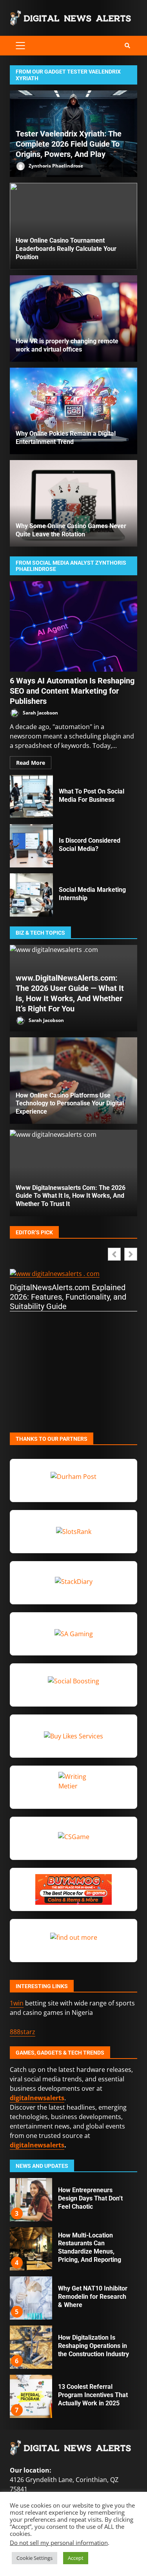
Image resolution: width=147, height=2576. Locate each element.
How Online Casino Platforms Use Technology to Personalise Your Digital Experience (70, 1104)
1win (17, 2003)
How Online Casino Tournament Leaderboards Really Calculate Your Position (66, 249)
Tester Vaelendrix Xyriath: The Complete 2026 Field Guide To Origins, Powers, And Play (69, 144)
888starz (23, 2032)
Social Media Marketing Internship (31, 895)
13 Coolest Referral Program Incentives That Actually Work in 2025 (31, 2347)
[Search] (127, 46)
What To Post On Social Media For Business (31, 797)
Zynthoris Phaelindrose (55, 165)
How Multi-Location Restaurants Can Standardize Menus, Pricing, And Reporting (31, 2200)
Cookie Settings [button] (34, 2558)
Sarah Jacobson (40, 713)
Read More (31, 763)
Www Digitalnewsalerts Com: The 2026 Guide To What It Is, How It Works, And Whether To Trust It (71, 1196)
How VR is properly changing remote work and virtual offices (73, 319)
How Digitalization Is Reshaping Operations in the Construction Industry (31, 2298)
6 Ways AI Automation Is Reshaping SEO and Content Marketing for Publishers (73, 626)
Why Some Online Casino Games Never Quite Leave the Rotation (73, 503)
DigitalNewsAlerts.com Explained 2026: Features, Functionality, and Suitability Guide (68, 1297)
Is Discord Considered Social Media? (31, 846)
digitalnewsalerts (37, 2145)
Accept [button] (76, 2558)
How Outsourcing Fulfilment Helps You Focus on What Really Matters (31, 2396)
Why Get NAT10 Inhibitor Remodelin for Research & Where (31, 2249)
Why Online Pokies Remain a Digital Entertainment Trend (73, 411)
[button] (131, 1254)
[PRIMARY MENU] (20, 46)
